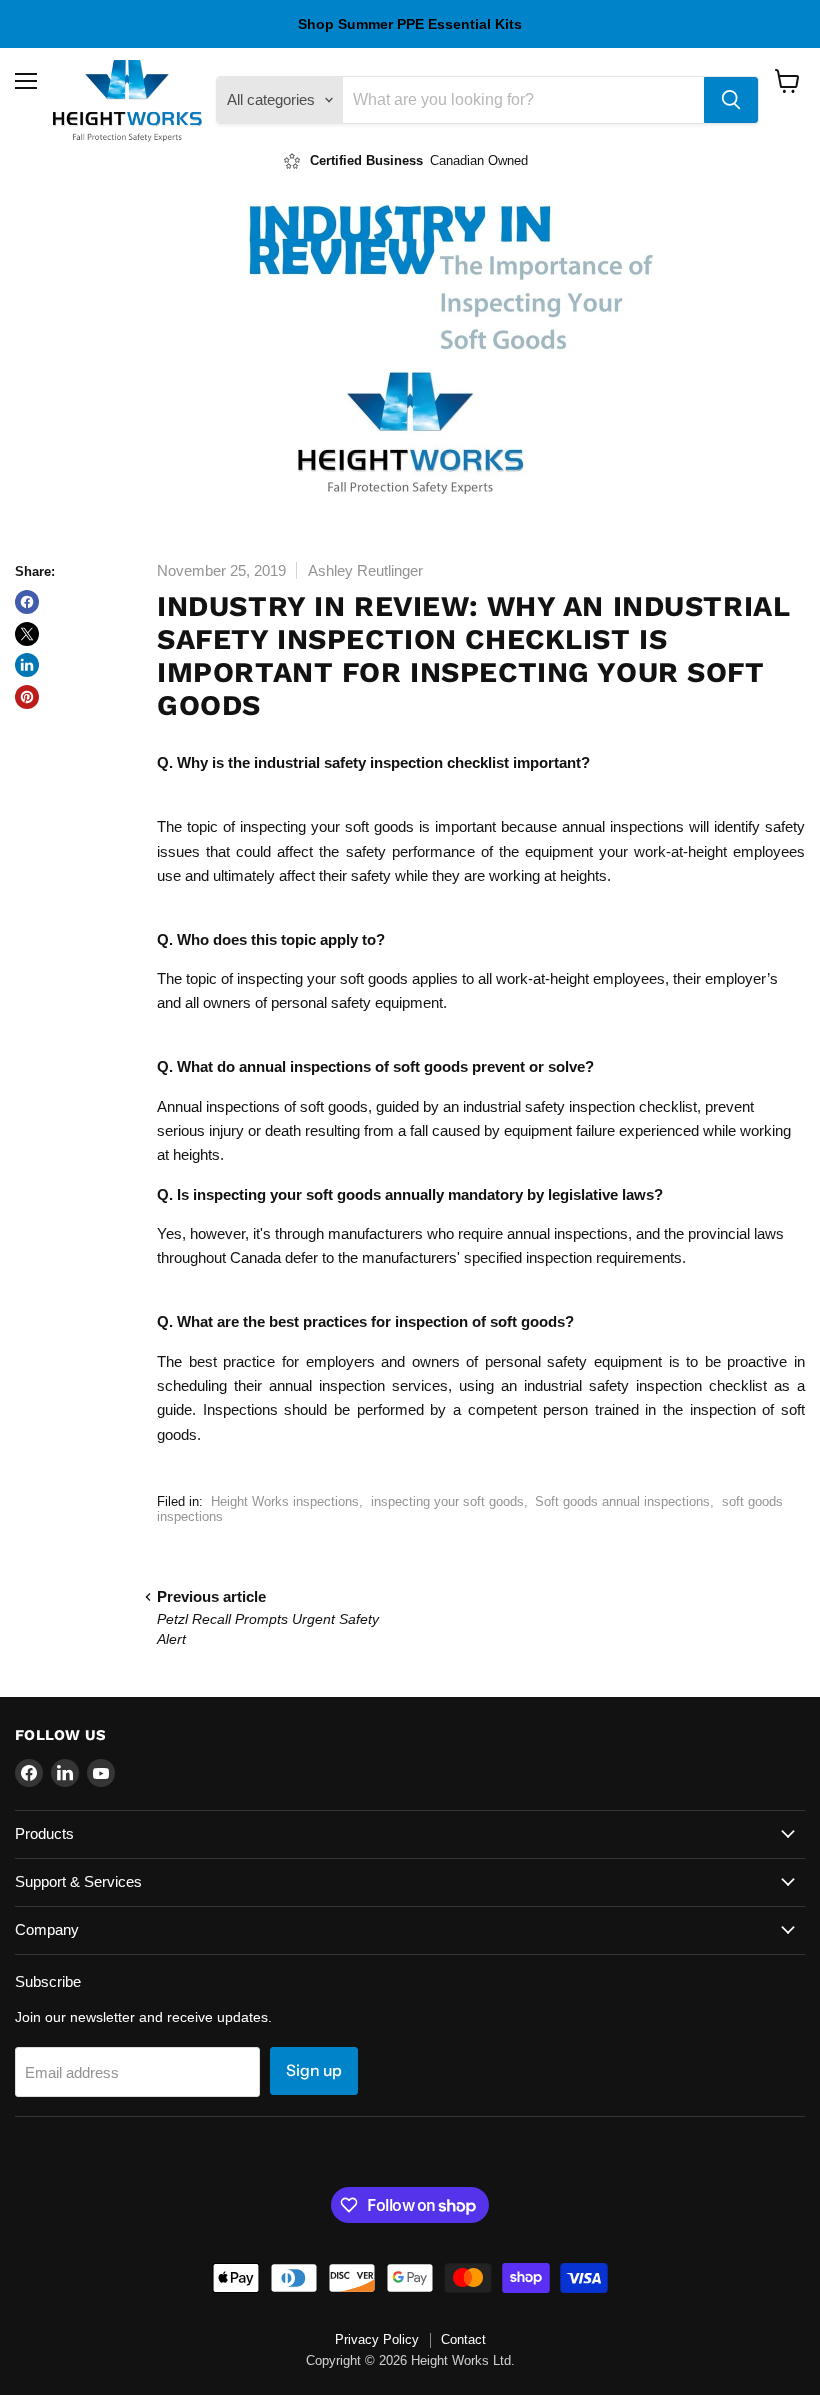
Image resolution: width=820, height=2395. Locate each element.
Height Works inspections (285, 1501)
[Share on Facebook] (27, 602)
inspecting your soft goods (447, 1501)
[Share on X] (27, 634)
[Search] (731, 100)
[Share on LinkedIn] (27, 665)
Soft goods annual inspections (622, 1501)
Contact (463, 2339)
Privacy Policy (377, 2339)
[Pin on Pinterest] (27, 697)
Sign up (314, 2070)
